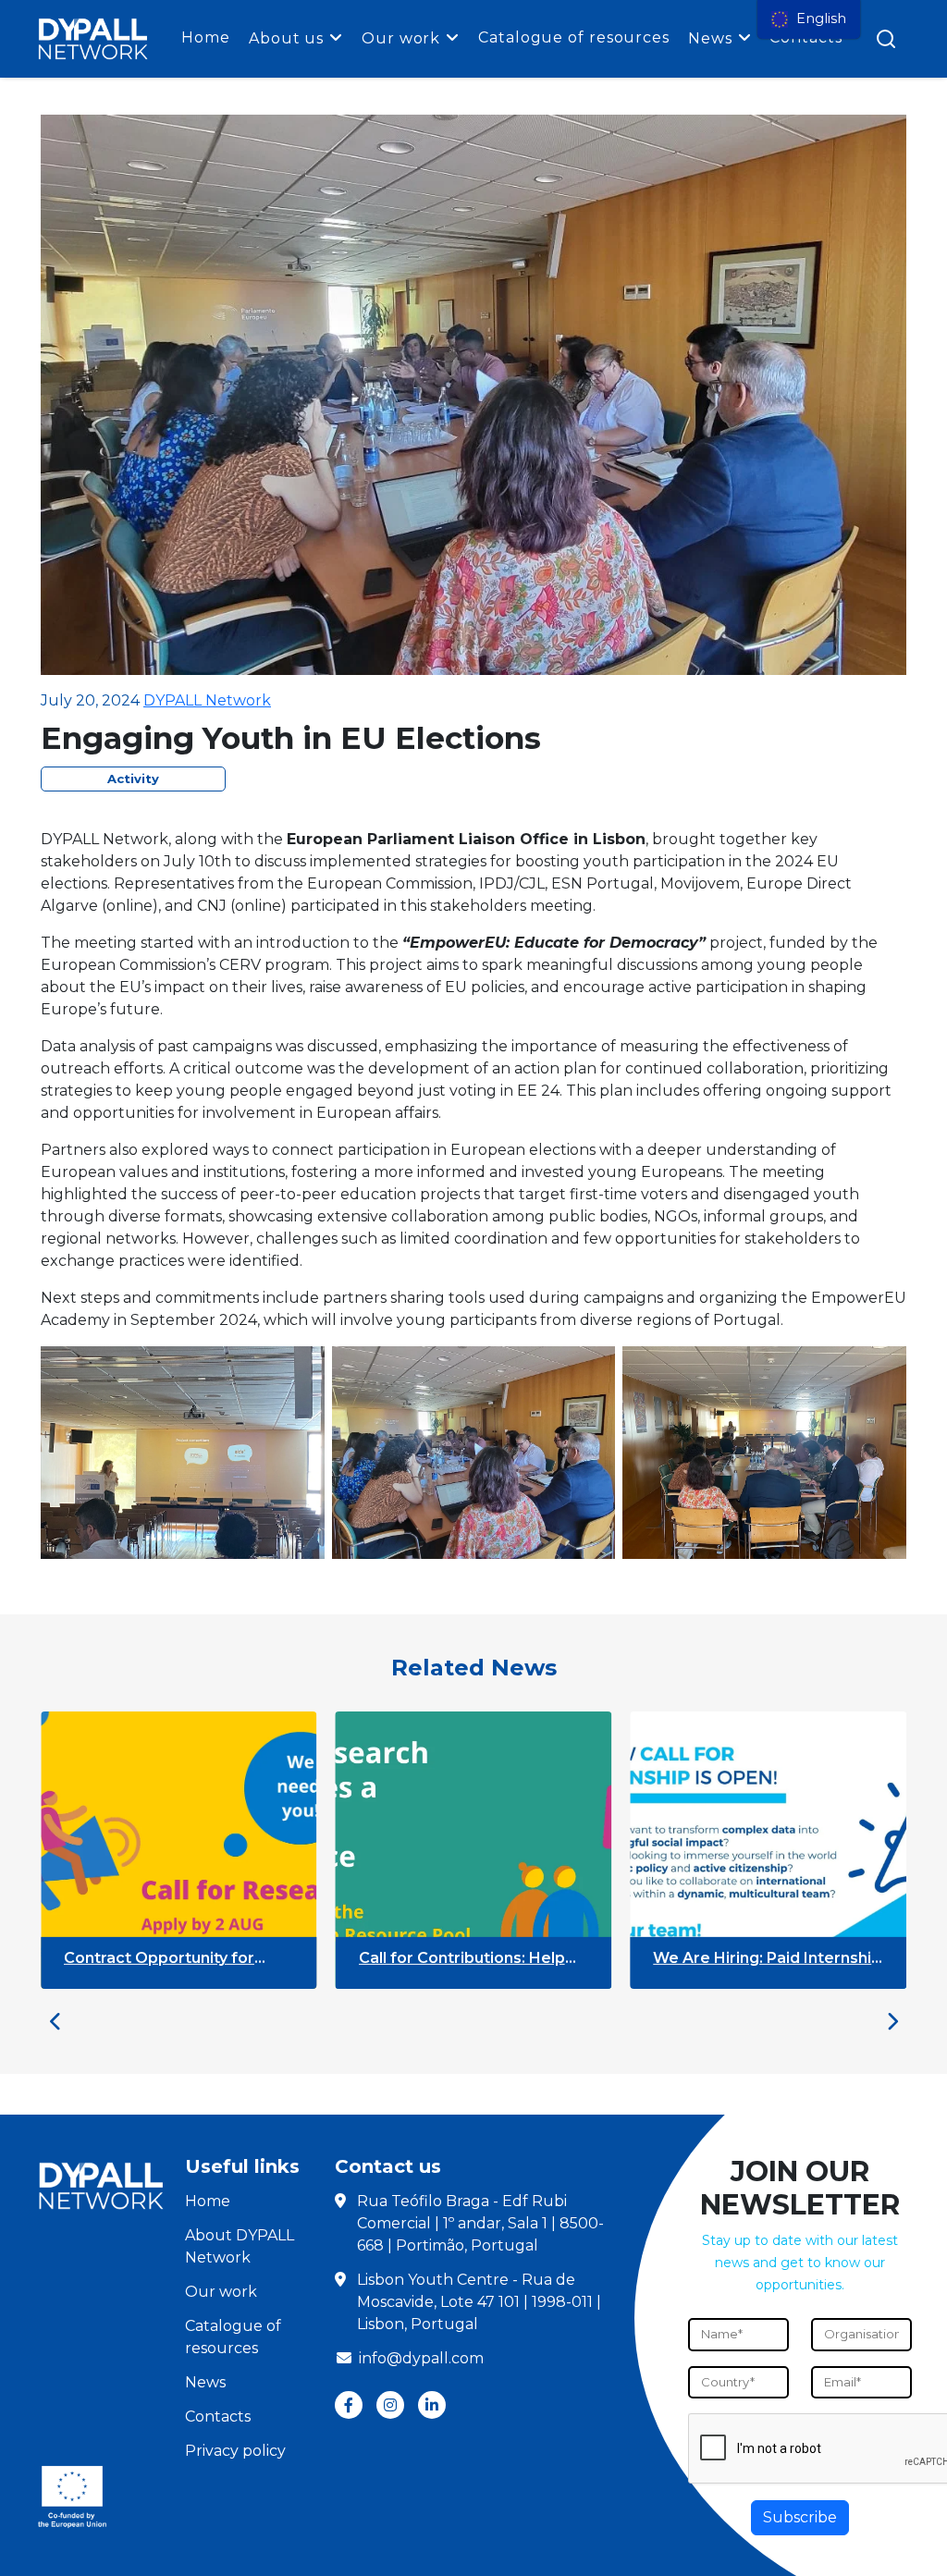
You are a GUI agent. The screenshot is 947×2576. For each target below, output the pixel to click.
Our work (401, 38)
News (710, 38)
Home (206, 37)
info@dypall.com (421, 2358)
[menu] (809, 19)
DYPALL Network (207, 700)
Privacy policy (235, 2451)
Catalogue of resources (574, 37)
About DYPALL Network (240, 2246)
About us (286, 38)
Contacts (218, 2417)
